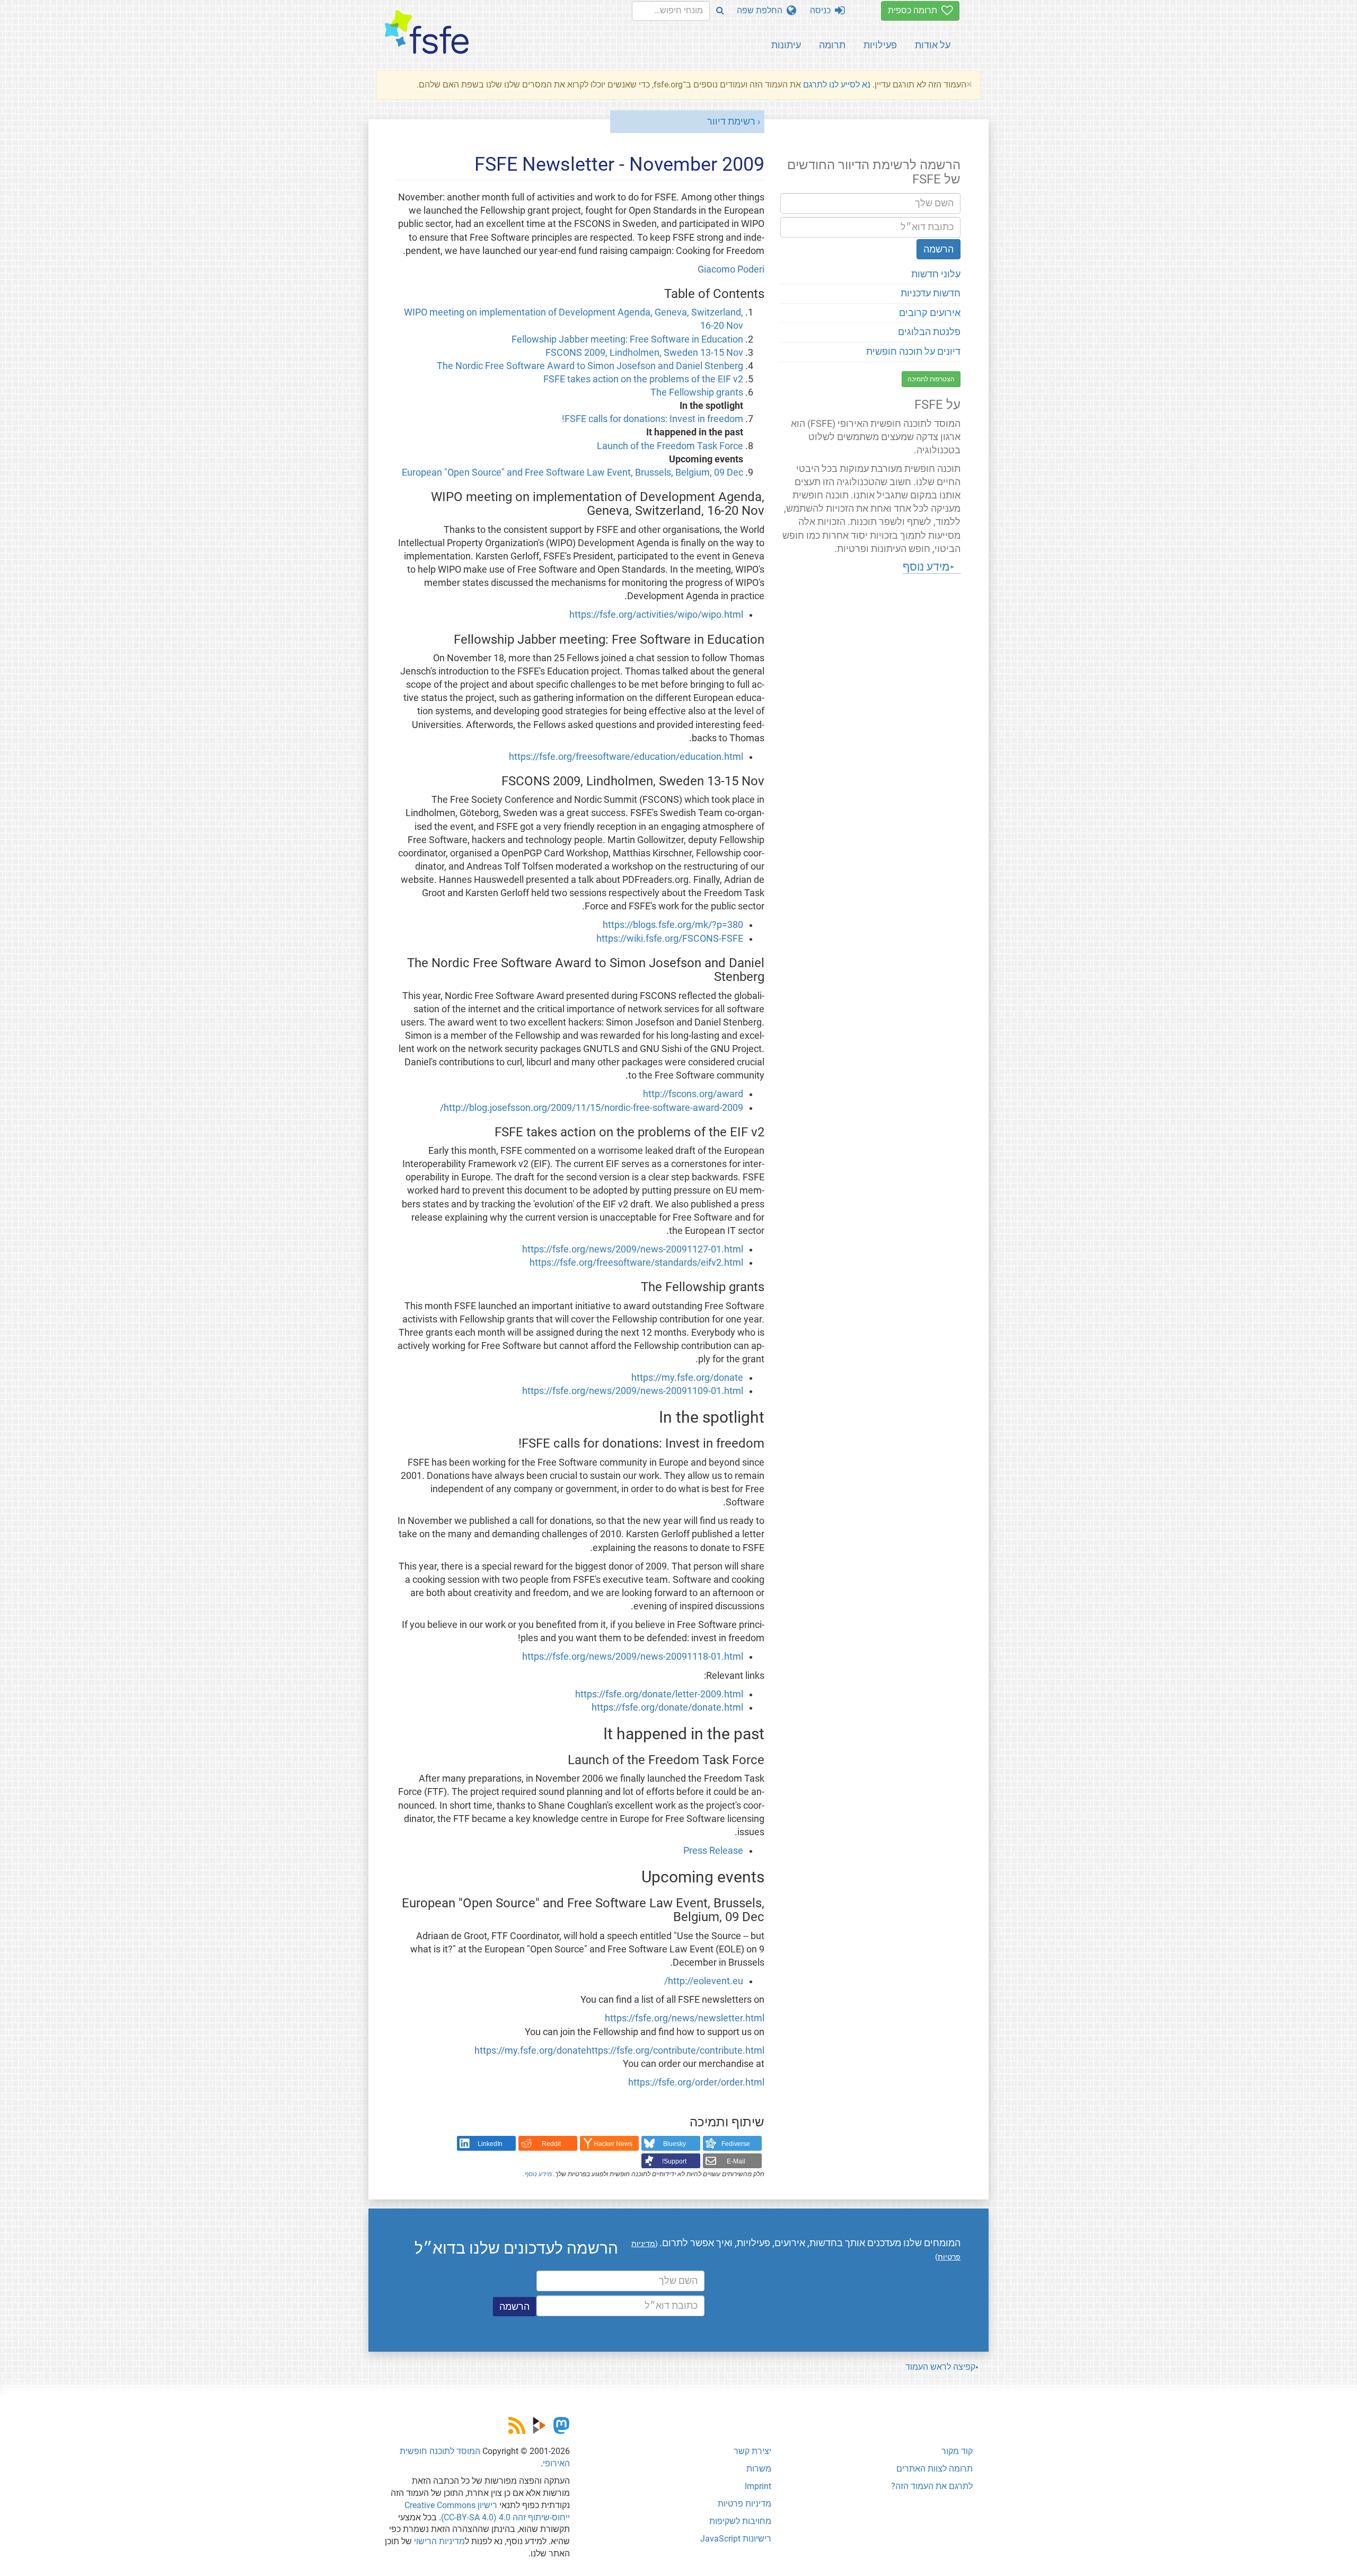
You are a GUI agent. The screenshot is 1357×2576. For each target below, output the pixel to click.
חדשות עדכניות (931, 293)
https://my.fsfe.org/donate (687, 1378)
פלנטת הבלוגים (929, 332)
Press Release (713, 1851)
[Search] (720, 11)
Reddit (551, 2144)
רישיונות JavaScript (736, 2539)
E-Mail (736, 2161)
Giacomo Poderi (731, 269)
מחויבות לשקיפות (740, 2521)
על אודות (933, 45)
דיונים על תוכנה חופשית (913, 352)
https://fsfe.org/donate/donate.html (667, 1707)
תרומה (832, 45)
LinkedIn (490, 2144)
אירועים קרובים (930, 313)
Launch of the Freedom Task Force (670, 446)
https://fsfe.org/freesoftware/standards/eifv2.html (636, 1263)
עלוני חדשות (936, 274)
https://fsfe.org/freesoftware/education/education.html (626, 757)
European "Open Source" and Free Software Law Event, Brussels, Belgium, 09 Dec (572, 472)
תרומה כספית (915, 10)
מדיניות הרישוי (439, 2541)
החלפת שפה (762, 10)
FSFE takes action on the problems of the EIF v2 (643, 379)
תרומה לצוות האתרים (935, 2469)
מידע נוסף (538, 2174)
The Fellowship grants (697, 392)
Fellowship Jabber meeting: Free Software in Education (627, 339)
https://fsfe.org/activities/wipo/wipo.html (656, 615)
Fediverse (736, 2144)
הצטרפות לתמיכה (931, 379)
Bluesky (675, 2144)
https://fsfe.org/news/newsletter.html (685, 2018)
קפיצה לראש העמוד (940, 2367)
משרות (759, 2469)
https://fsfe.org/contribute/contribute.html (675, 2051)
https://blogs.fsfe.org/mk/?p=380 (673, 925)
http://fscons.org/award (693, 1094)
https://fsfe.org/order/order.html (696, 2082)
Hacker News (613, 2144)
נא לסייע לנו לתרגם (837, 85)
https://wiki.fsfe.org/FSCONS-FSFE (670, 939)
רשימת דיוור (731, 121)
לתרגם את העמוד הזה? (932, 2486)
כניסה (822, 10)
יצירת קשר (752, 2451)
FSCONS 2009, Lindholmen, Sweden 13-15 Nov (644, 353)
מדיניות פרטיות (744, 2504)
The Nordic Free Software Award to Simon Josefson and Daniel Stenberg (590, 366)
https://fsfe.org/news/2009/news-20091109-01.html (633, 1391)
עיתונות (786, 45)
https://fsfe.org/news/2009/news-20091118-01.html (633, 1657)
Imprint (758, 2486)
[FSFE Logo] (427, 33)
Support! (674, 2161)
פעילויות (880, 45)
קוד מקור (957, 2451)
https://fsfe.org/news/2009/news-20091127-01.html (633, 1249)
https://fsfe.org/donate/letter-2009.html (659, 1694)
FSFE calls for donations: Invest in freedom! (653, 419)
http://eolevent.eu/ (704, 1981)
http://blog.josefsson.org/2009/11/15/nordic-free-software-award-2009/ (592, 1108)
